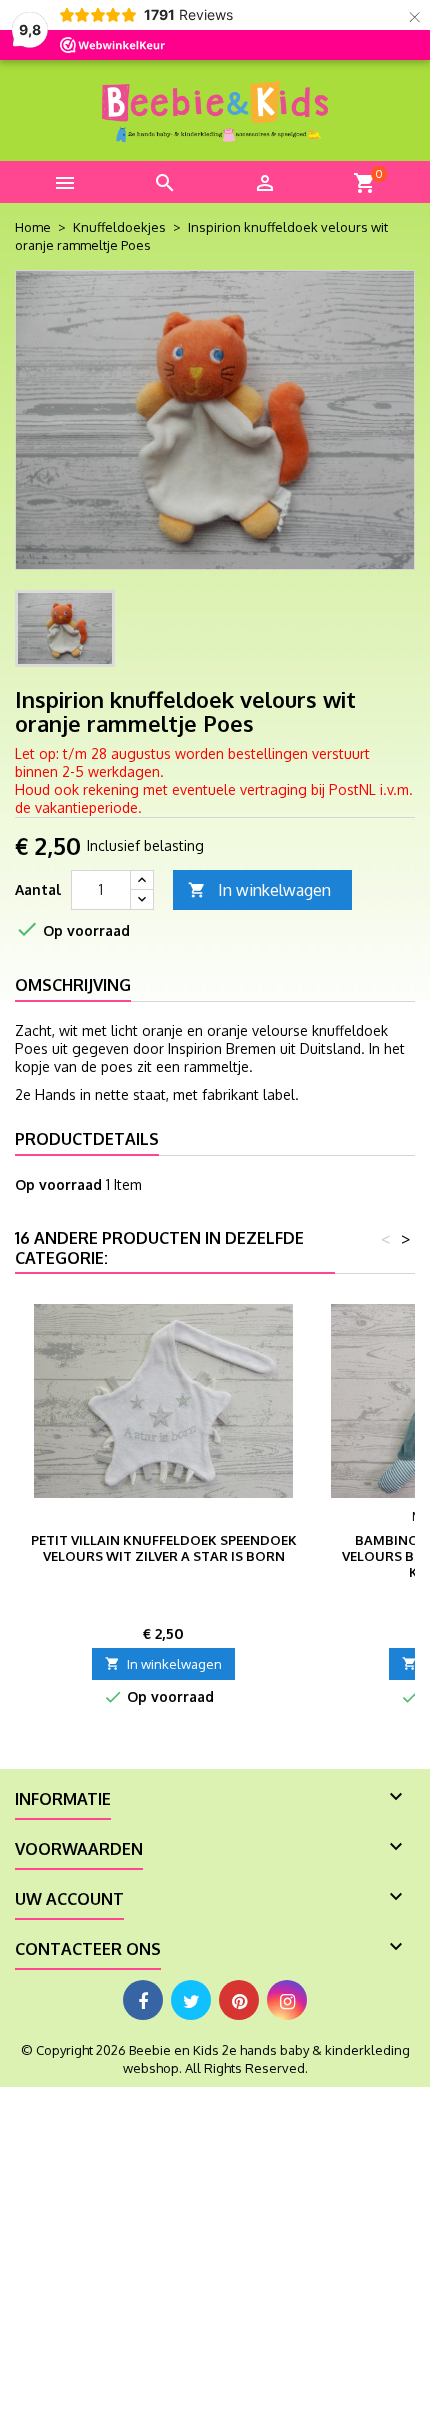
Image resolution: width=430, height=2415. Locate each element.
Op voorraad (58, 1184)
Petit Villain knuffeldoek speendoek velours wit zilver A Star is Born (164, 1548)
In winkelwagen (259, 890)
